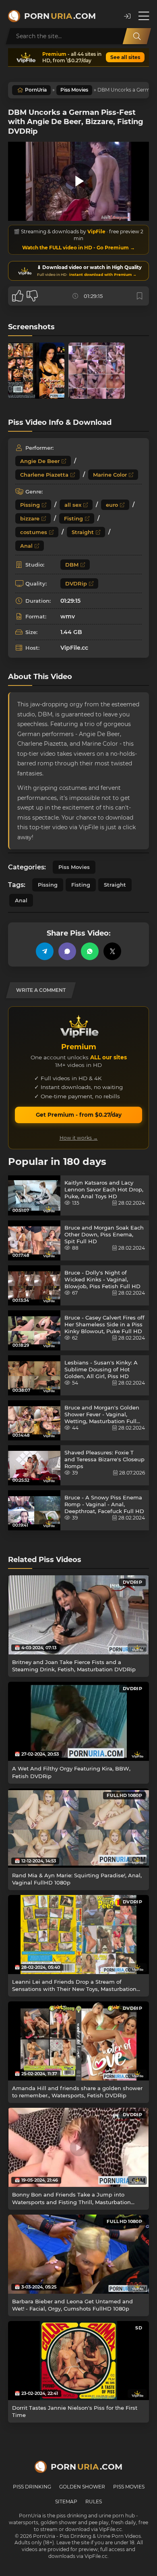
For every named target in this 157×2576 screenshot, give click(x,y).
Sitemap (66, 2502)
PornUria (36, 90)
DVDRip (76, 583)
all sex (73, 505)
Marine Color (110, 475)
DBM (72, 565)
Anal (26, 546)
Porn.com (60, 16)
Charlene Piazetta (44, 475)
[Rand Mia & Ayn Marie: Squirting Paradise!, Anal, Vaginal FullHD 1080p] (78, 1828)
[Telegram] (45, 951)
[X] (112, 951)
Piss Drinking (32, 2487)
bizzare (30, 518)
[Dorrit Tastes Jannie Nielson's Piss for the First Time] (78, 2361)
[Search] (137, 36)
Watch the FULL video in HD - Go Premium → (78, 248)
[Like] (18, 296)
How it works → (79, 1138)
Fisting (73, 518)
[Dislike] (32, 296)
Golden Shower (82, 2487)
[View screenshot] (36, 371)
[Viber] (67, 951)
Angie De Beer (40, 461)
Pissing (30, 505)
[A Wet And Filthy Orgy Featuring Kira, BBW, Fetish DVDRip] (78, 1721)
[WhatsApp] (90, 951)
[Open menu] (144, 16)
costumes (34, 532)
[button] (127, 16)
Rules (94, 2502)
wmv (68, 616)
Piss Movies (74, 90)
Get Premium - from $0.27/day (79, 1115)
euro (112, 505)
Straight (83, 532)
